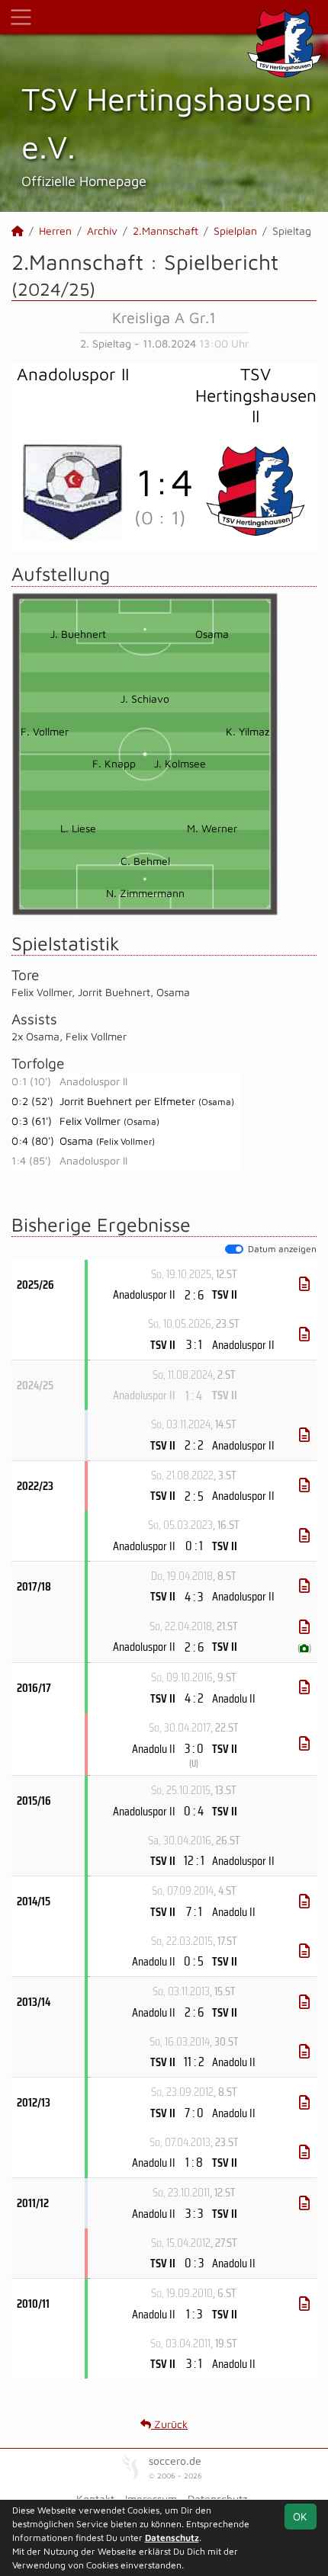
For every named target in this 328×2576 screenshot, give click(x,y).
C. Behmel (145, 861)
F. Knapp (114, 763)
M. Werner (212, 828)
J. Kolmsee (180, 763)
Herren (55, 231)
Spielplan (235, 231)
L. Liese (78, 828)
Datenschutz (172, 2538)
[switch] (234, 1249)
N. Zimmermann (145, 893)
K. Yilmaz (248, 731)
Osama (212, 634)
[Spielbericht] (304, 1284)
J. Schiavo (145, 698)
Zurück (169, 2424)
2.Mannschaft (166, 231)
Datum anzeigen (282, 1249)
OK (300, 2516)
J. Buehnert (78, 634)
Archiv (102, 231)
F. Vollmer (45, 731)
